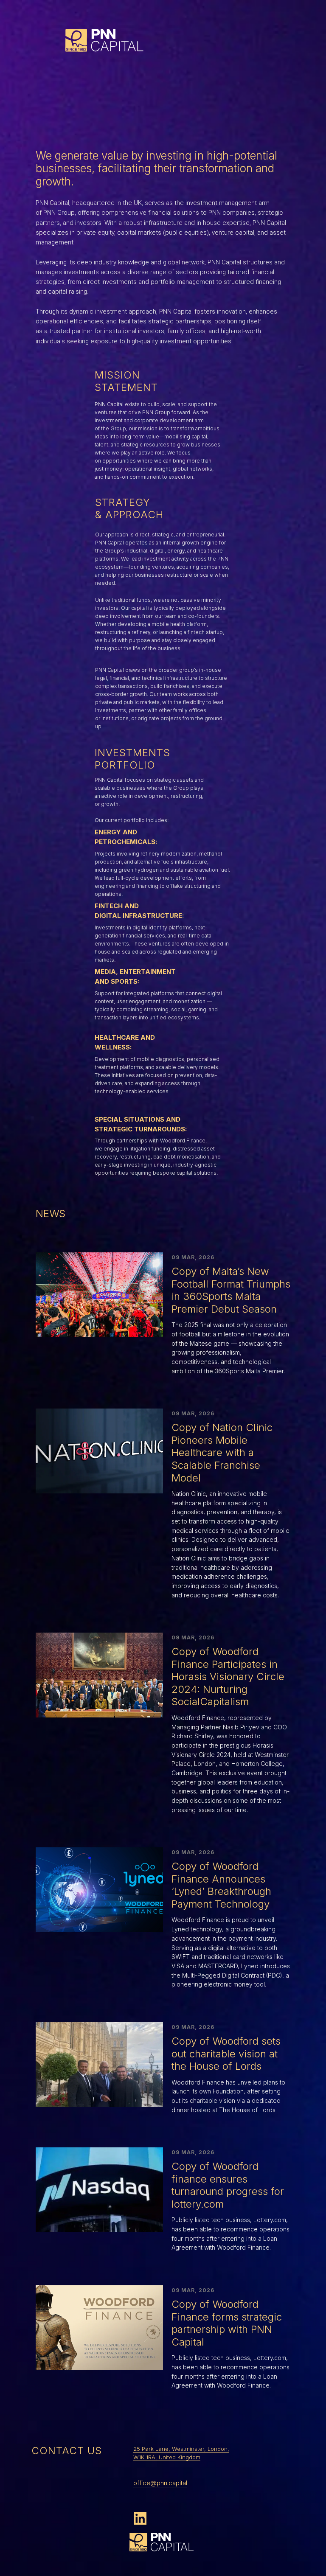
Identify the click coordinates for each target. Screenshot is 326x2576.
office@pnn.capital (160, 2483)
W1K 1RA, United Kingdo (164, 2457)
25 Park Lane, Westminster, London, (181, 2449)
